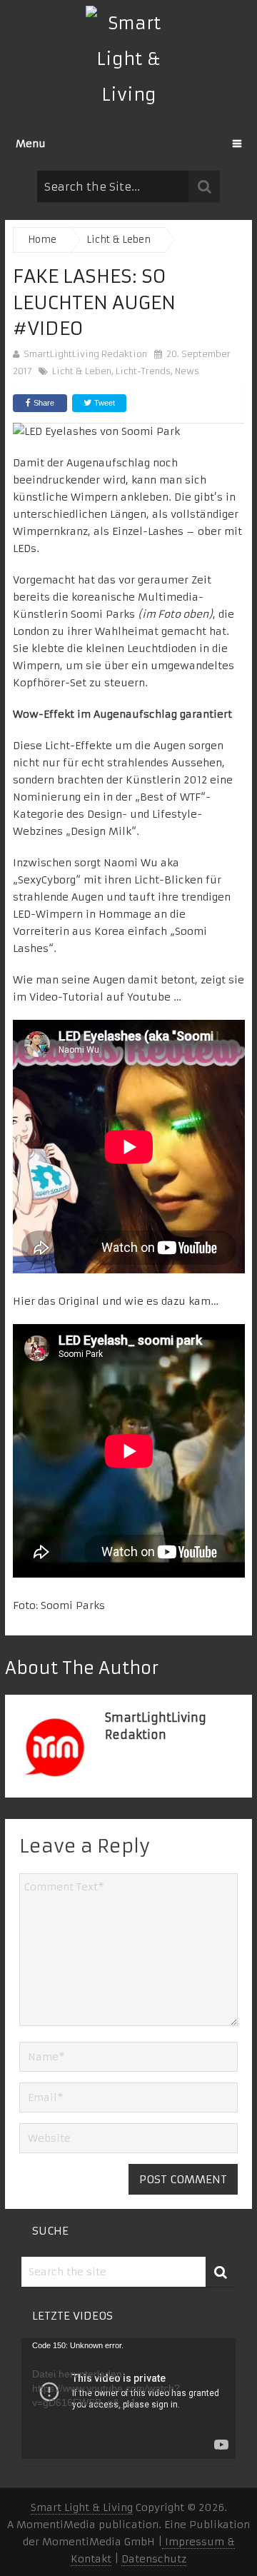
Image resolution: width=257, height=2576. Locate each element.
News (187, 371)
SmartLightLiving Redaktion (85, 354)
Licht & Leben (82, 371)
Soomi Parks (73, 1605)
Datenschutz (154, 2559)
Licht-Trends (143, 371)
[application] (128, 2399)
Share (44, 403)
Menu (31, 144)
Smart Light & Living (82, 2507)
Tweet (104, 403)
